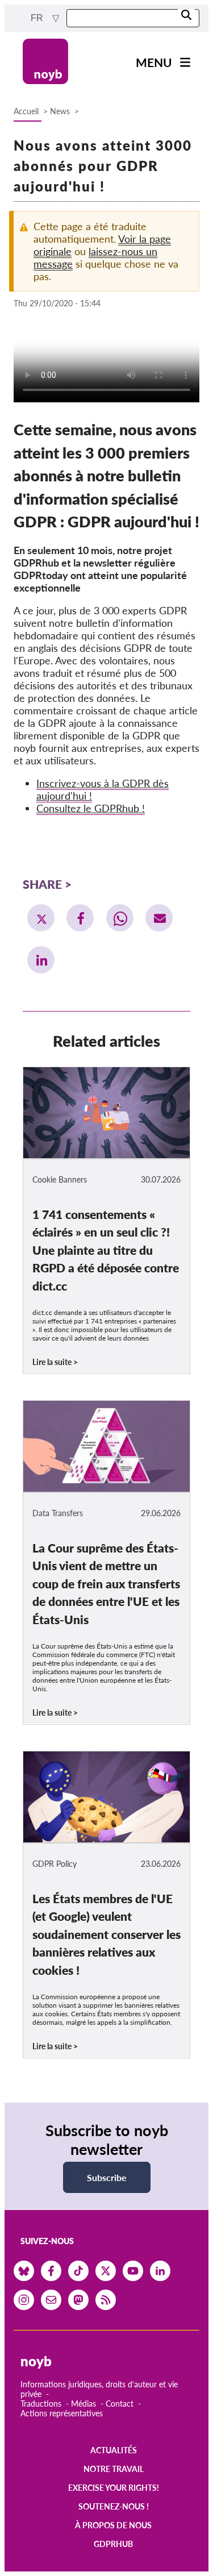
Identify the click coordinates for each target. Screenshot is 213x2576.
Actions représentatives (62, 2413)
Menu (154, 62)
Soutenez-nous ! (114, 2506)
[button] (41, 918)
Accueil (26, 111)
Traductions (41, 2404)
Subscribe (107, 2177)
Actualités (114, 2450)
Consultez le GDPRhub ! (91, 808)
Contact (120, 2404)
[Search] (186, 16)
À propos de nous (113, 2525)
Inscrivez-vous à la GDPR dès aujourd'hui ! (103, 789)
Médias (83, 2404)
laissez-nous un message (95, 257)
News (60, 111)
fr (38, 18)
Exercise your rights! (114, 2488)
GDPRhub (113, 2544)
